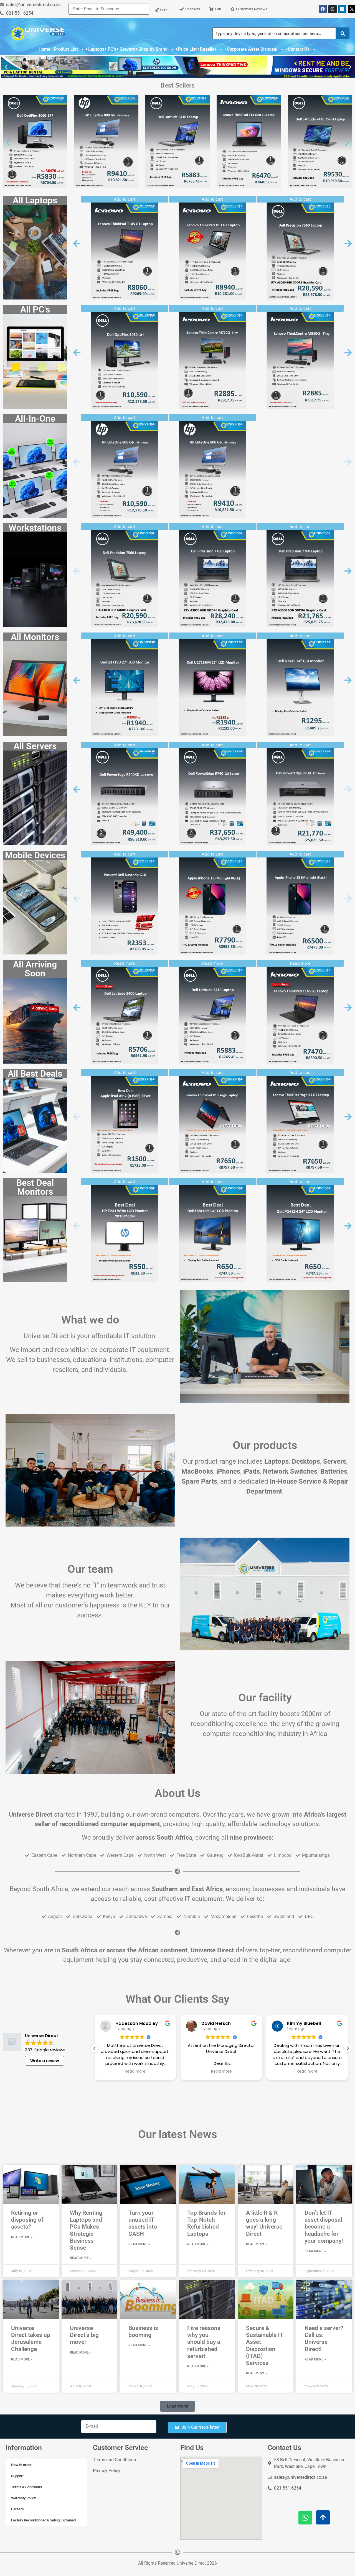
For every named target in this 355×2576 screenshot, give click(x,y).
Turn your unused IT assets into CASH (143, 2223)
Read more (212, 963)
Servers (127, 49)
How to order (21, 2465)
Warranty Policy (23, 2498)
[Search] (343, 33)
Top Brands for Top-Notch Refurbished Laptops (206, 2223)
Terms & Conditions (26, 2487)
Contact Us (299, 49)
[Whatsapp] (305, 2518)
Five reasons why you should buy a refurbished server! (204, 2342)
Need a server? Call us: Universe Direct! (324, 2339)
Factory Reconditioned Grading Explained (43, 2520)
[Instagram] (333, 9)
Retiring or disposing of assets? (27, 2220)
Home (45, 49)
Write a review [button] (45, 2061)
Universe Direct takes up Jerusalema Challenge (31, 2339)
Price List (187, 49)
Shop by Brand (153, 49)
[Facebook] (323, 9)
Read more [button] (135, 2071)
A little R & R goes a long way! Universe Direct (264, 2223)
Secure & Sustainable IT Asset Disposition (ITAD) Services (264, 2345)
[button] (6, 67)
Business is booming (143, 2332)
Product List (66, 49)
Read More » (22, 2237)
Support (17, 2476)
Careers (17, 2509)
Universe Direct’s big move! (84, 2335)
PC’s (112, 49)
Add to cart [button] (125, 199)
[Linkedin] (342, 9)
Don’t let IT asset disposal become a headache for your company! (324, 2227)
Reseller (208, 49)
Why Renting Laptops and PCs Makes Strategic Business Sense (86, 2230)
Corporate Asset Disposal (252, 49)
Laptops (96, 49)
